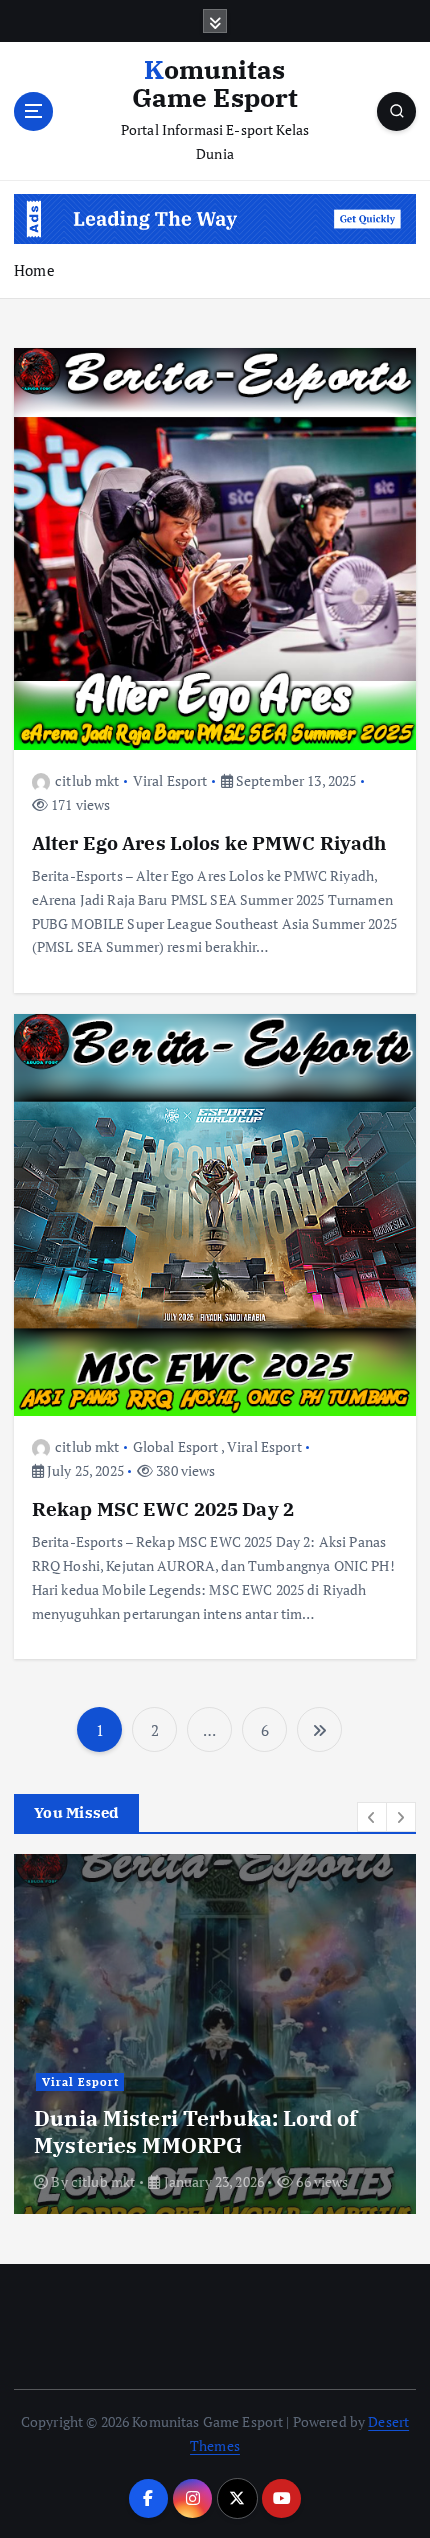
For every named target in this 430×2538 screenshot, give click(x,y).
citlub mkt (87, 780)
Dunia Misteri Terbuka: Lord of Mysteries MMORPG (195, 2131)
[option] (215, 2034)
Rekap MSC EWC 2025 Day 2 (163, 1508)
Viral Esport (170, 780)
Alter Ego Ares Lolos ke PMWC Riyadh (209, 842)
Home (34, 270)
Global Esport (176, 1446)
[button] (372, 1817)
